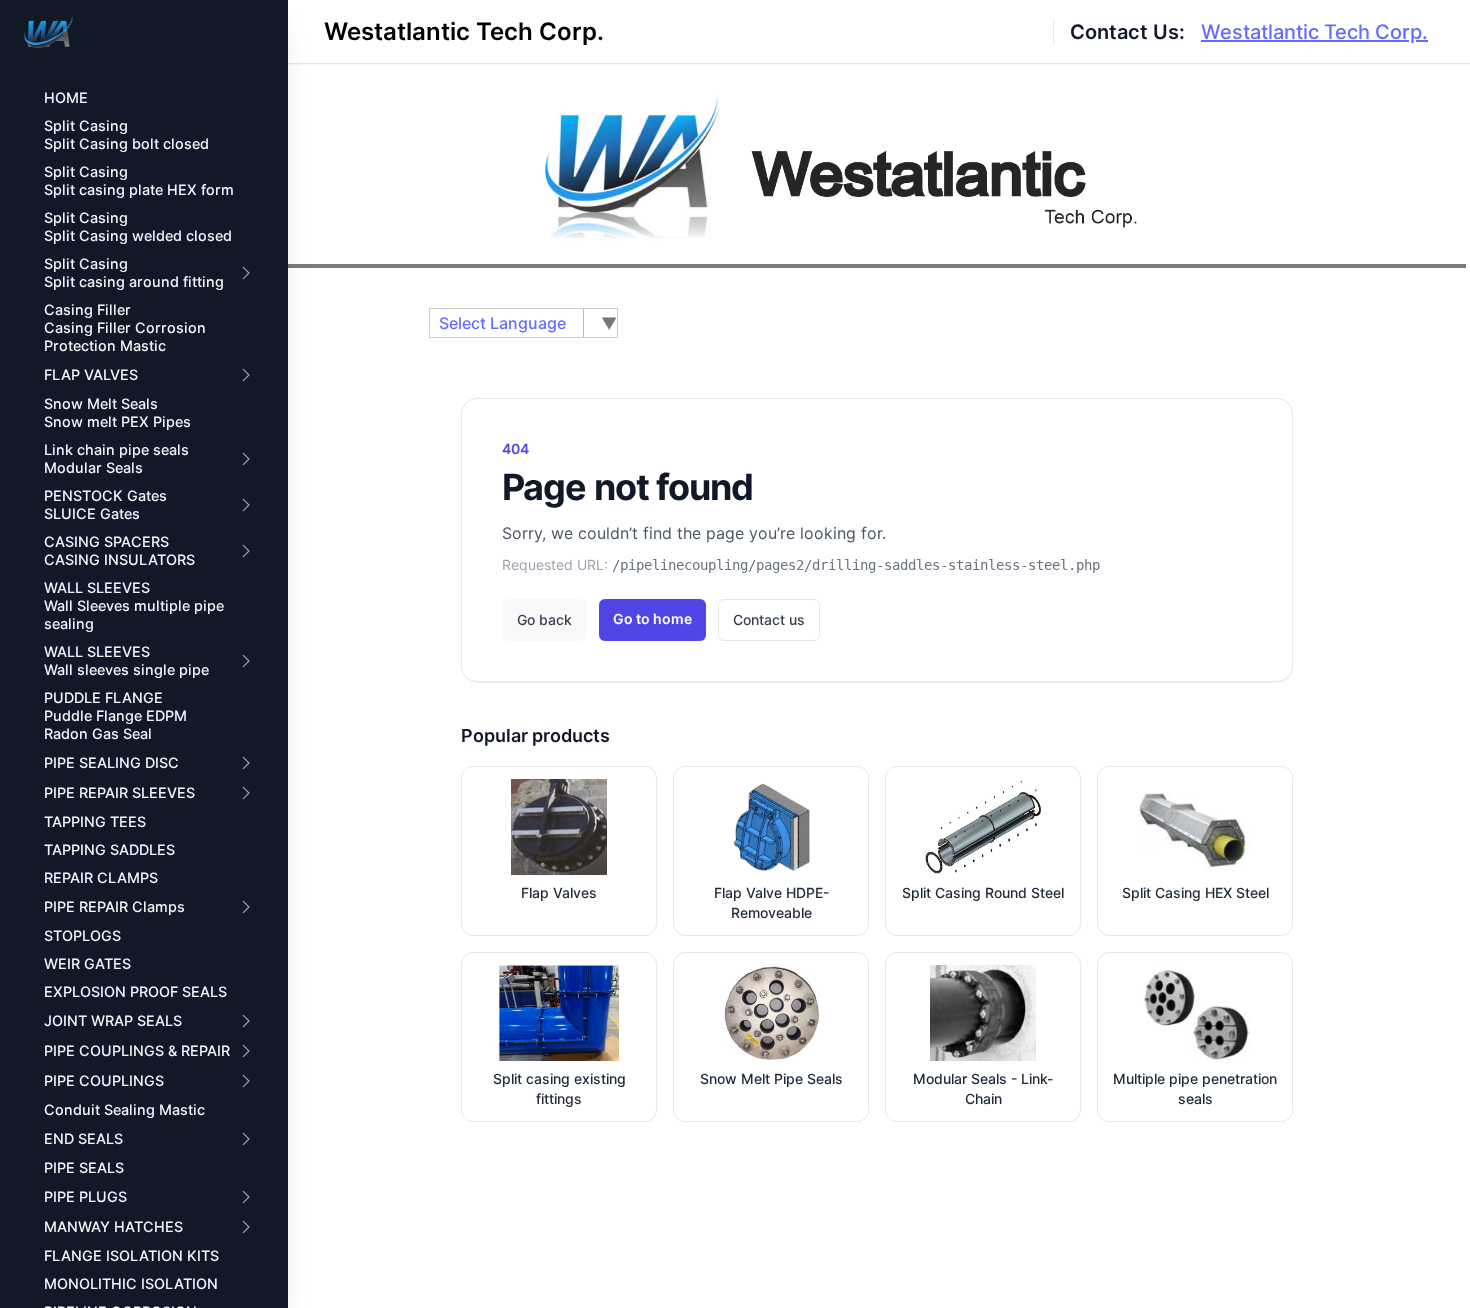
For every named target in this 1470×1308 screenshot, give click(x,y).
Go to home (652, 618)
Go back (544, 619)
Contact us (769, 619)
